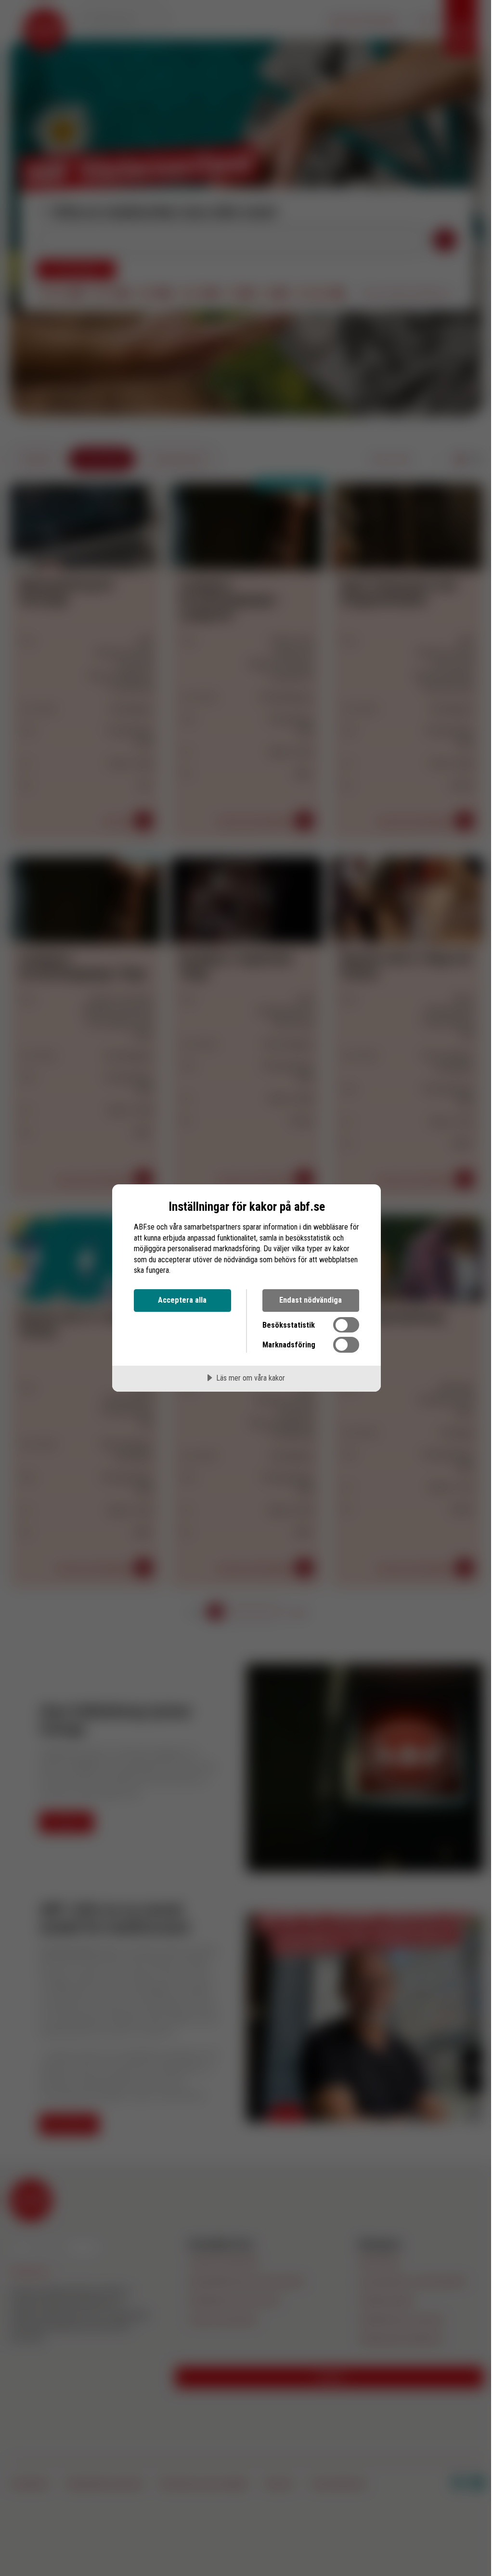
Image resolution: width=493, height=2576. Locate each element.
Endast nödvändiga (311, 1300)
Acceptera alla (182, 1300)
